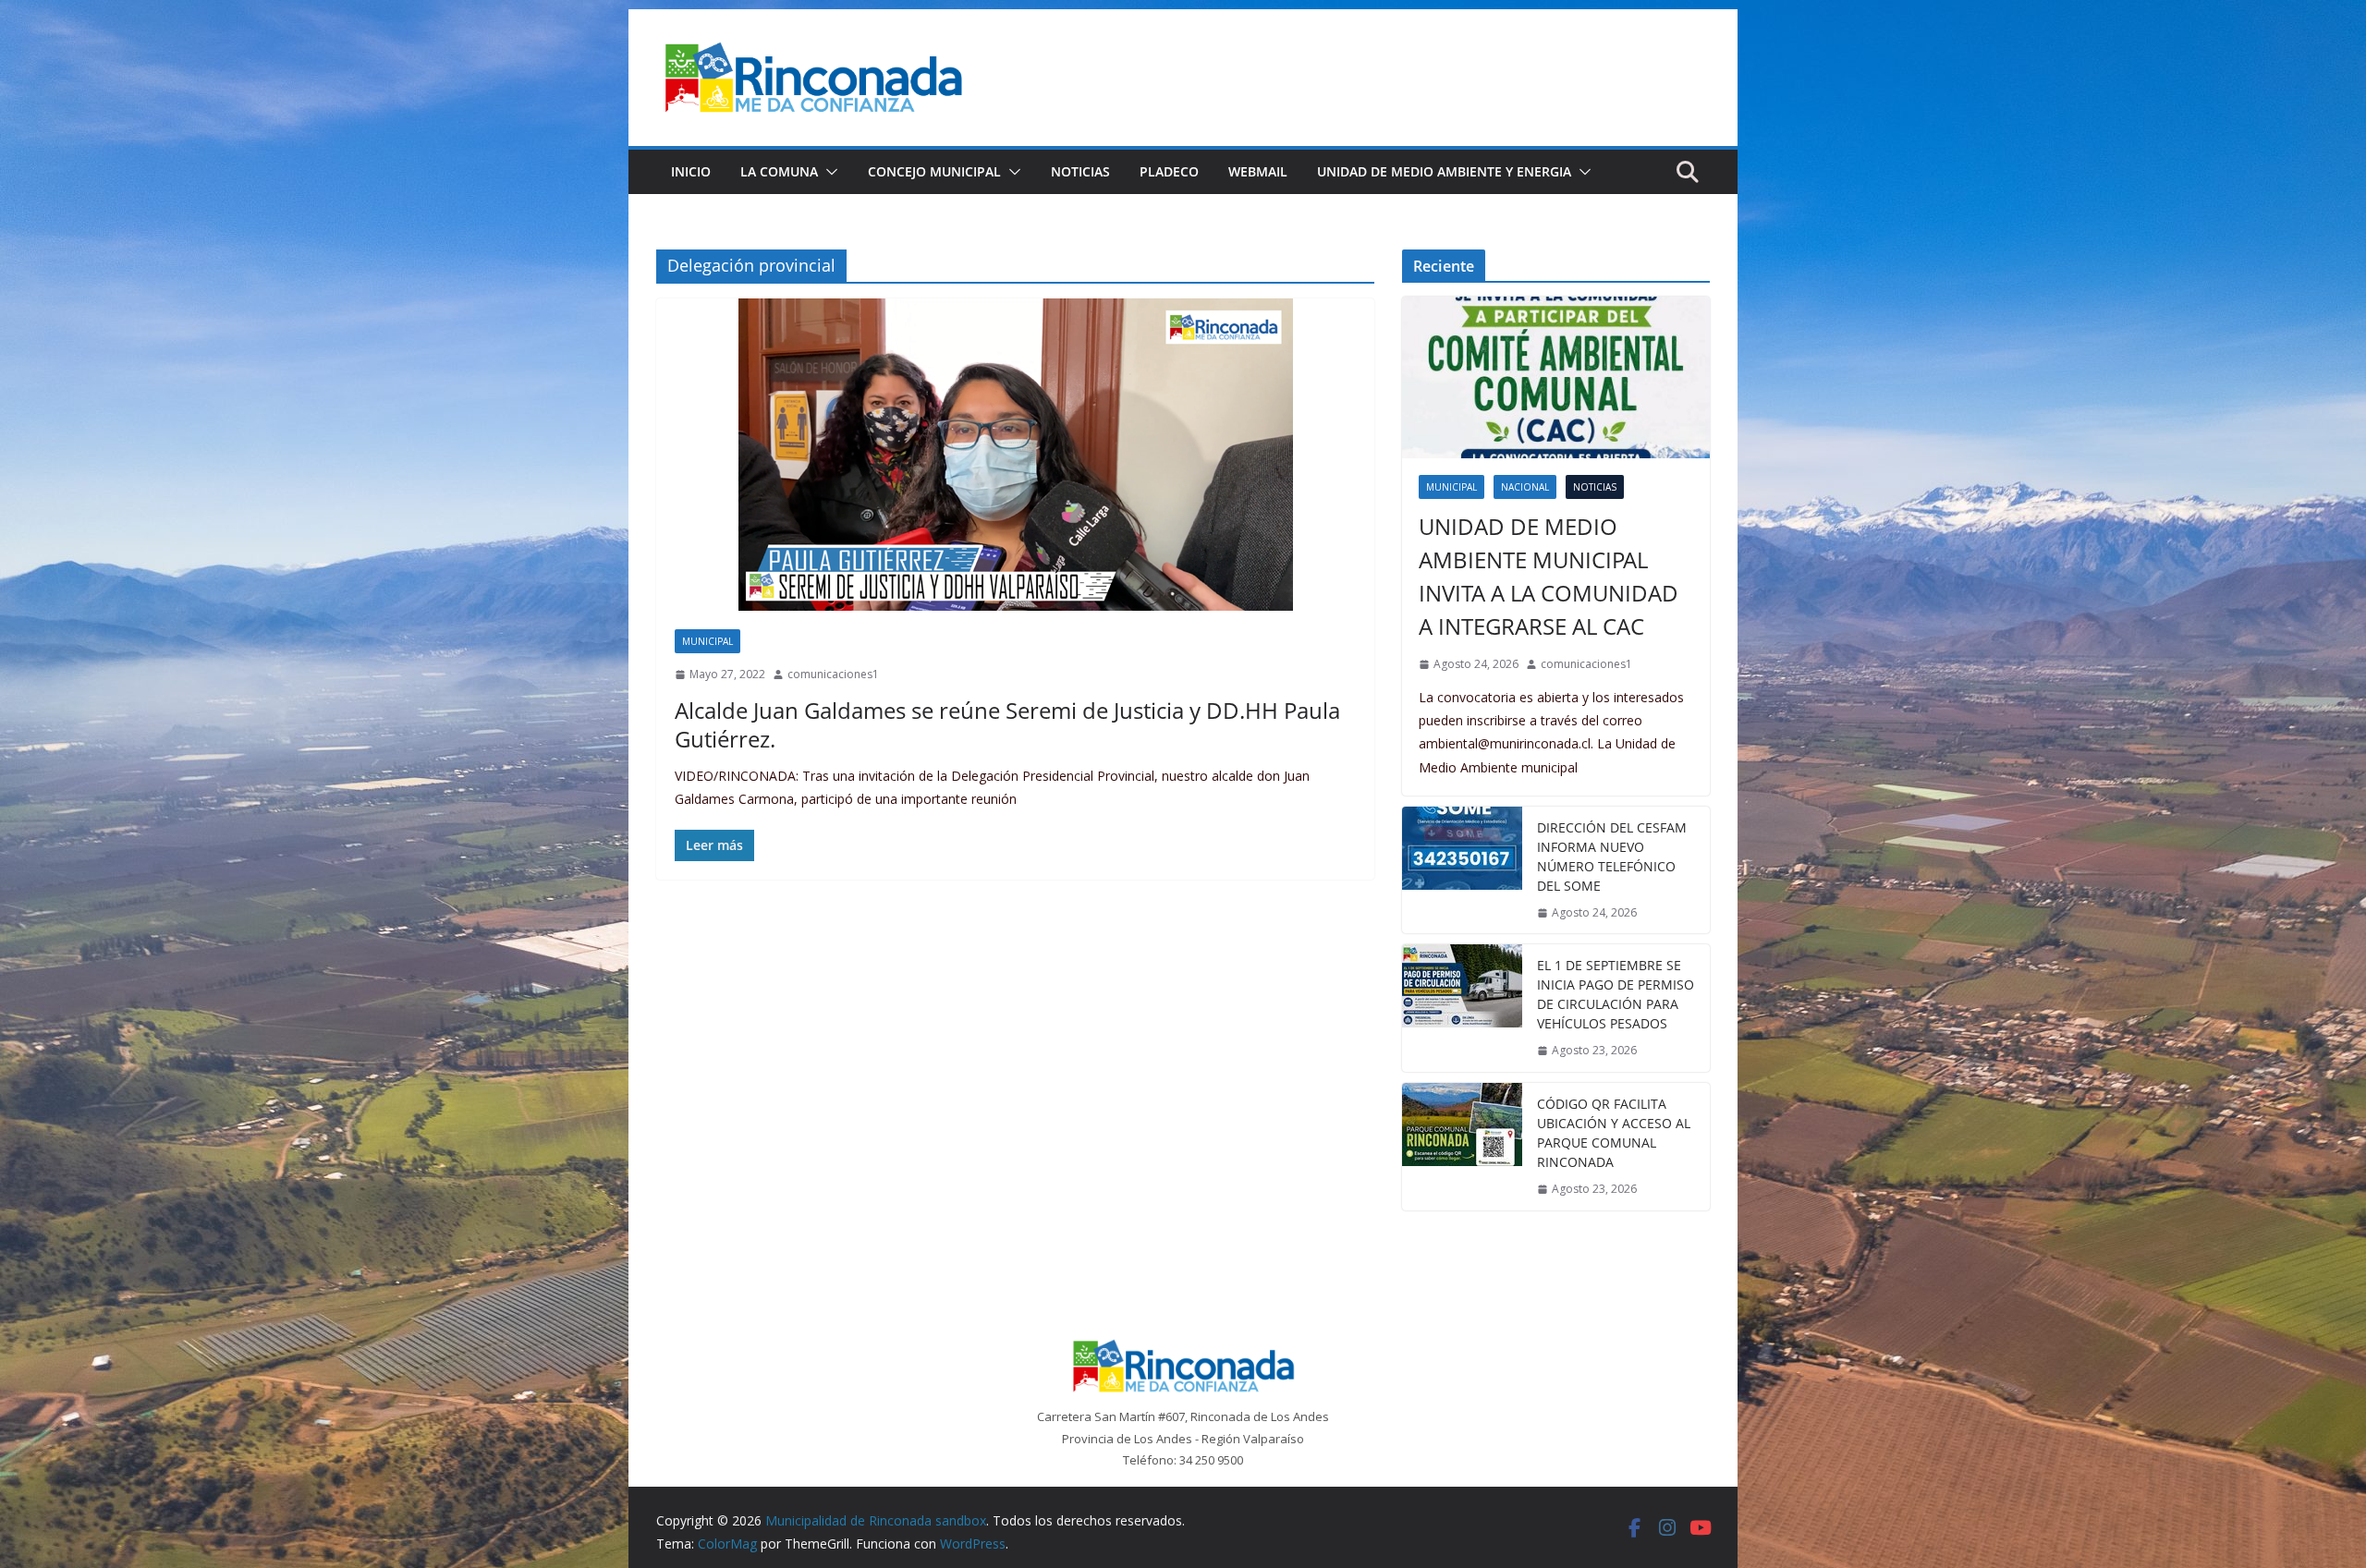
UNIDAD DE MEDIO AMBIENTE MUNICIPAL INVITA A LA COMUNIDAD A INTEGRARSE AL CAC (1549, 576)
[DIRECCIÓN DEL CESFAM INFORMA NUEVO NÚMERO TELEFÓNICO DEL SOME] (1462, 870)
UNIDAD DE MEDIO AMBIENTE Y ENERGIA (1444, 171)
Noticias (1080, 171)
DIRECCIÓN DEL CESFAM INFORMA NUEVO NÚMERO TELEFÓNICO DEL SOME (1612, 857)
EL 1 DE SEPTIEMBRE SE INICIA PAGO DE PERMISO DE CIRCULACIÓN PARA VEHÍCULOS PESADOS (1616, 994)
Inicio (691, 171)
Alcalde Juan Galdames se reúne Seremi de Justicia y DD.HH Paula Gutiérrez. (1007, 724)
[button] (828, 172)
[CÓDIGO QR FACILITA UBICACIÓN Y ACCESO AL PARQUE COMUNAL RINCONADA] (1462, 1147)
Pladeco (1169, 171)
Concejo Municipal (934, 171)
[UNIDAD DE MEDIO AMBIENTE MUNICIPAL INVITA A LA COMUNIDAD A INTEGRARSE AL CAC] (1556, 377)
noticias (1595, 487)
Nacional (1525, 487)
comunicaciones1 (833, 674)
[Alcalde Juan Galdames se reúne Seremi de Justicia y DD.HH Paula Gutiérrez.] (1015, 455)
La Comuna (779, 171)
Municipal (707, 641)
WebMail (1258, 171)
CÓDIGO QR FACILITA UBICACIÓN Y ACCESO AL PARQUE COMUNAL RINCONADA (1614, 1133)
